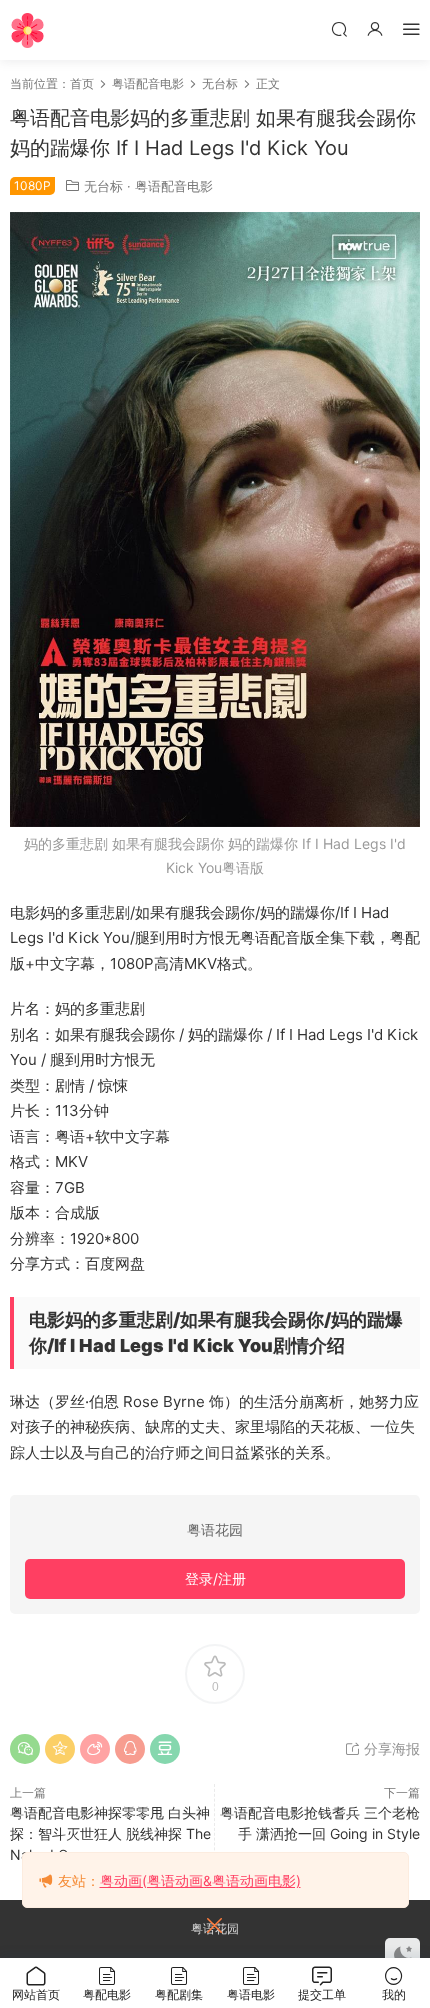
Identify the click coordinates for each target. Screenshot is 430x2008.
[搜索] (339, 28)
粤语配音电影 (174, 186)
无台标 (103, 186)
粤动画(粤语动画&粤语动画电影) (200, 1880)
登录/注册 (215, 1578)
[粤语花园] (27, 30)
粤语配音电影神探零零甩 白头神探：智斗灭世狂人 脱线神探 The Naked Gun (110, 1833)
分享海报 (390, 1748)
